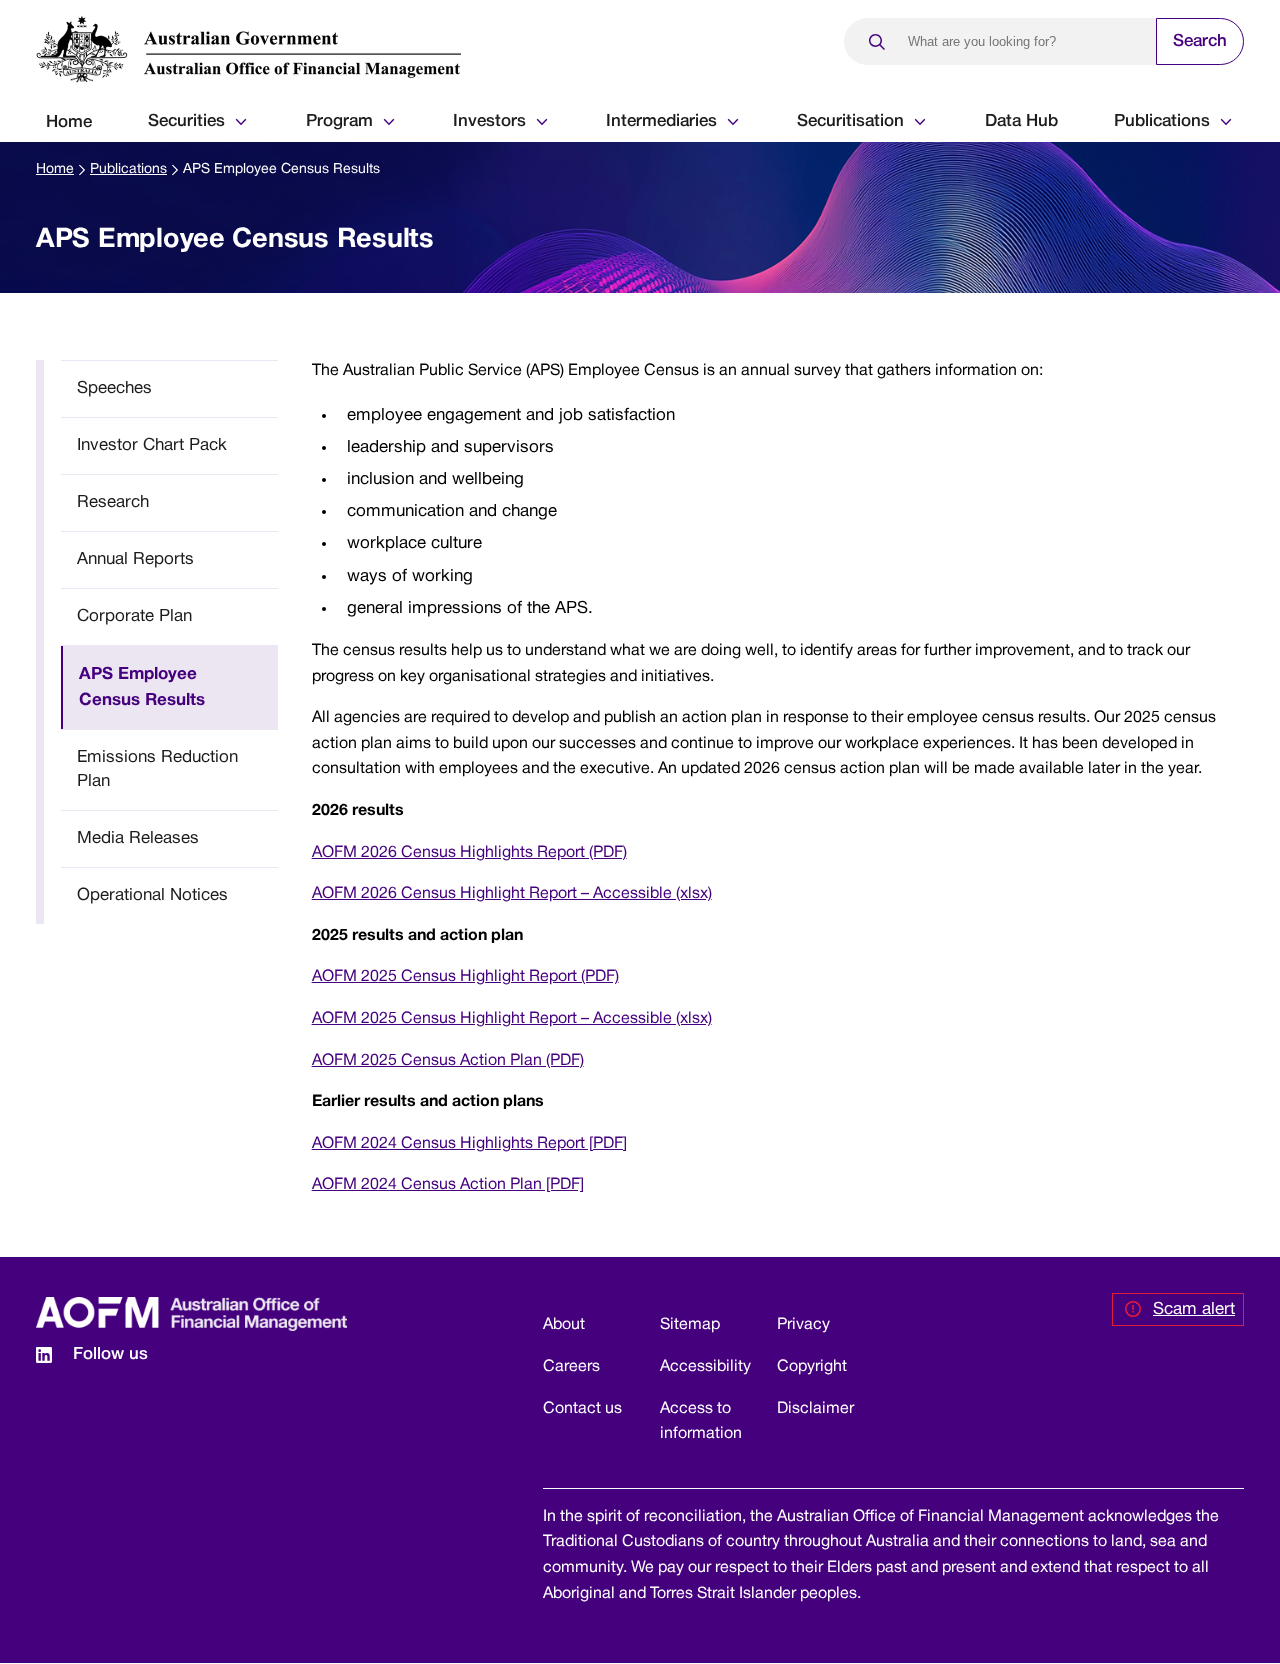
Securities (186, 121)
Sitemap (690, 1325)
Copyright (812, 1367)
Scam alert (1194, 1309)
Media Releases (138, 838)
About (564, 1325)
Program (339, 121)
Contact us (582, 1409)
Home (69, 122)
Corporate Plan (134, 616)
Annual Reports (135, 559)
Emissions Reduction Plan (157, 769)
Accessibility (705, 1367)
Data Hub (1021, 121)
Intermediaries (661, 121)
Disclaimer (815, 1409)
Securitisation (850, 121)
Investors (489, 121)
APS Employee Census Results (142, 687)
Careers (571, 1367)
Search (1200, 41)
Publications (1162, 121)
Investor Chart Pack (152, 445)
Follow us (110, 1354)
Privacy (803, 1325)
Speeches (114, 388)
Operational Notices (152, 895)
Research (113, 502)
